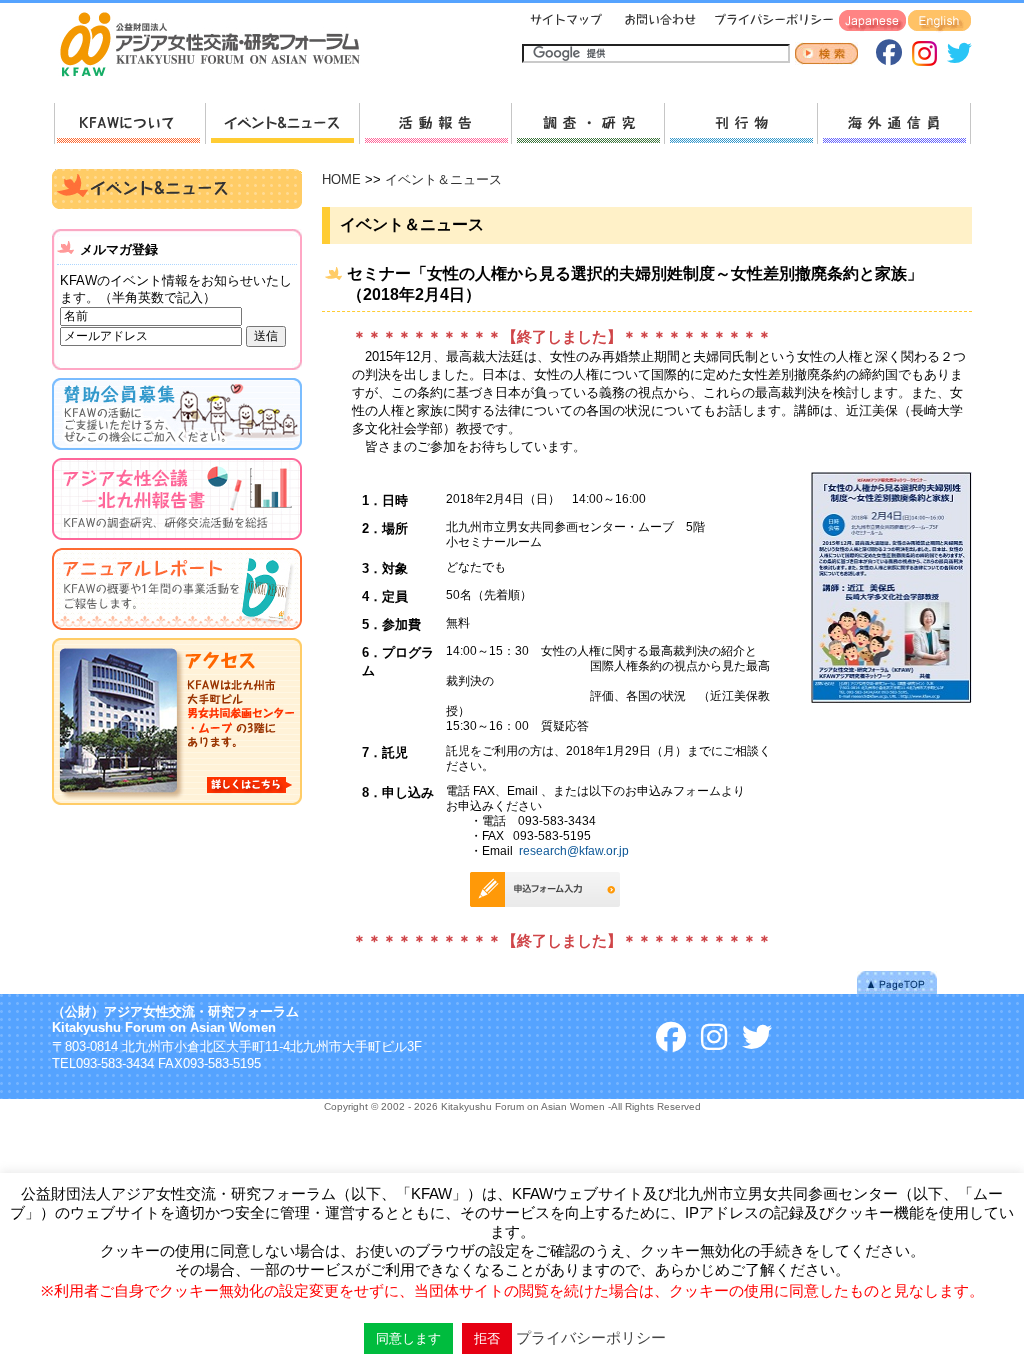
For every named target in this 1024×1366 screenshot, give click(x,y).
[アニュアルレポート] (177, 633)
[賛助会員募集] (177, 453)
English (939, 21)
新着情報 (282, 123)
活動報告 (435, 123)
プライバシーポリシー (770, 21)
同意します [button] (408, 1338)
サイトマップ (567, 21)
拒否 (487, 1338)
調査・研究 (587, 123)
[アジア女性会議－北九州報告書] (177, 543)
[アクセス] (177, 808)
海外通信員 (894, 123)
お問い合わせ (658, 21)
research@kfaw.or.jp (574, 850)
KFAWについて (129, 123)
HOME (341, 179)
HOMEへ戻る (218, 46)
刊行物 (740, 123)
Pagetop (897, 982)
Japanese (872, 21)
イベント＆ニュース (443, 179)
